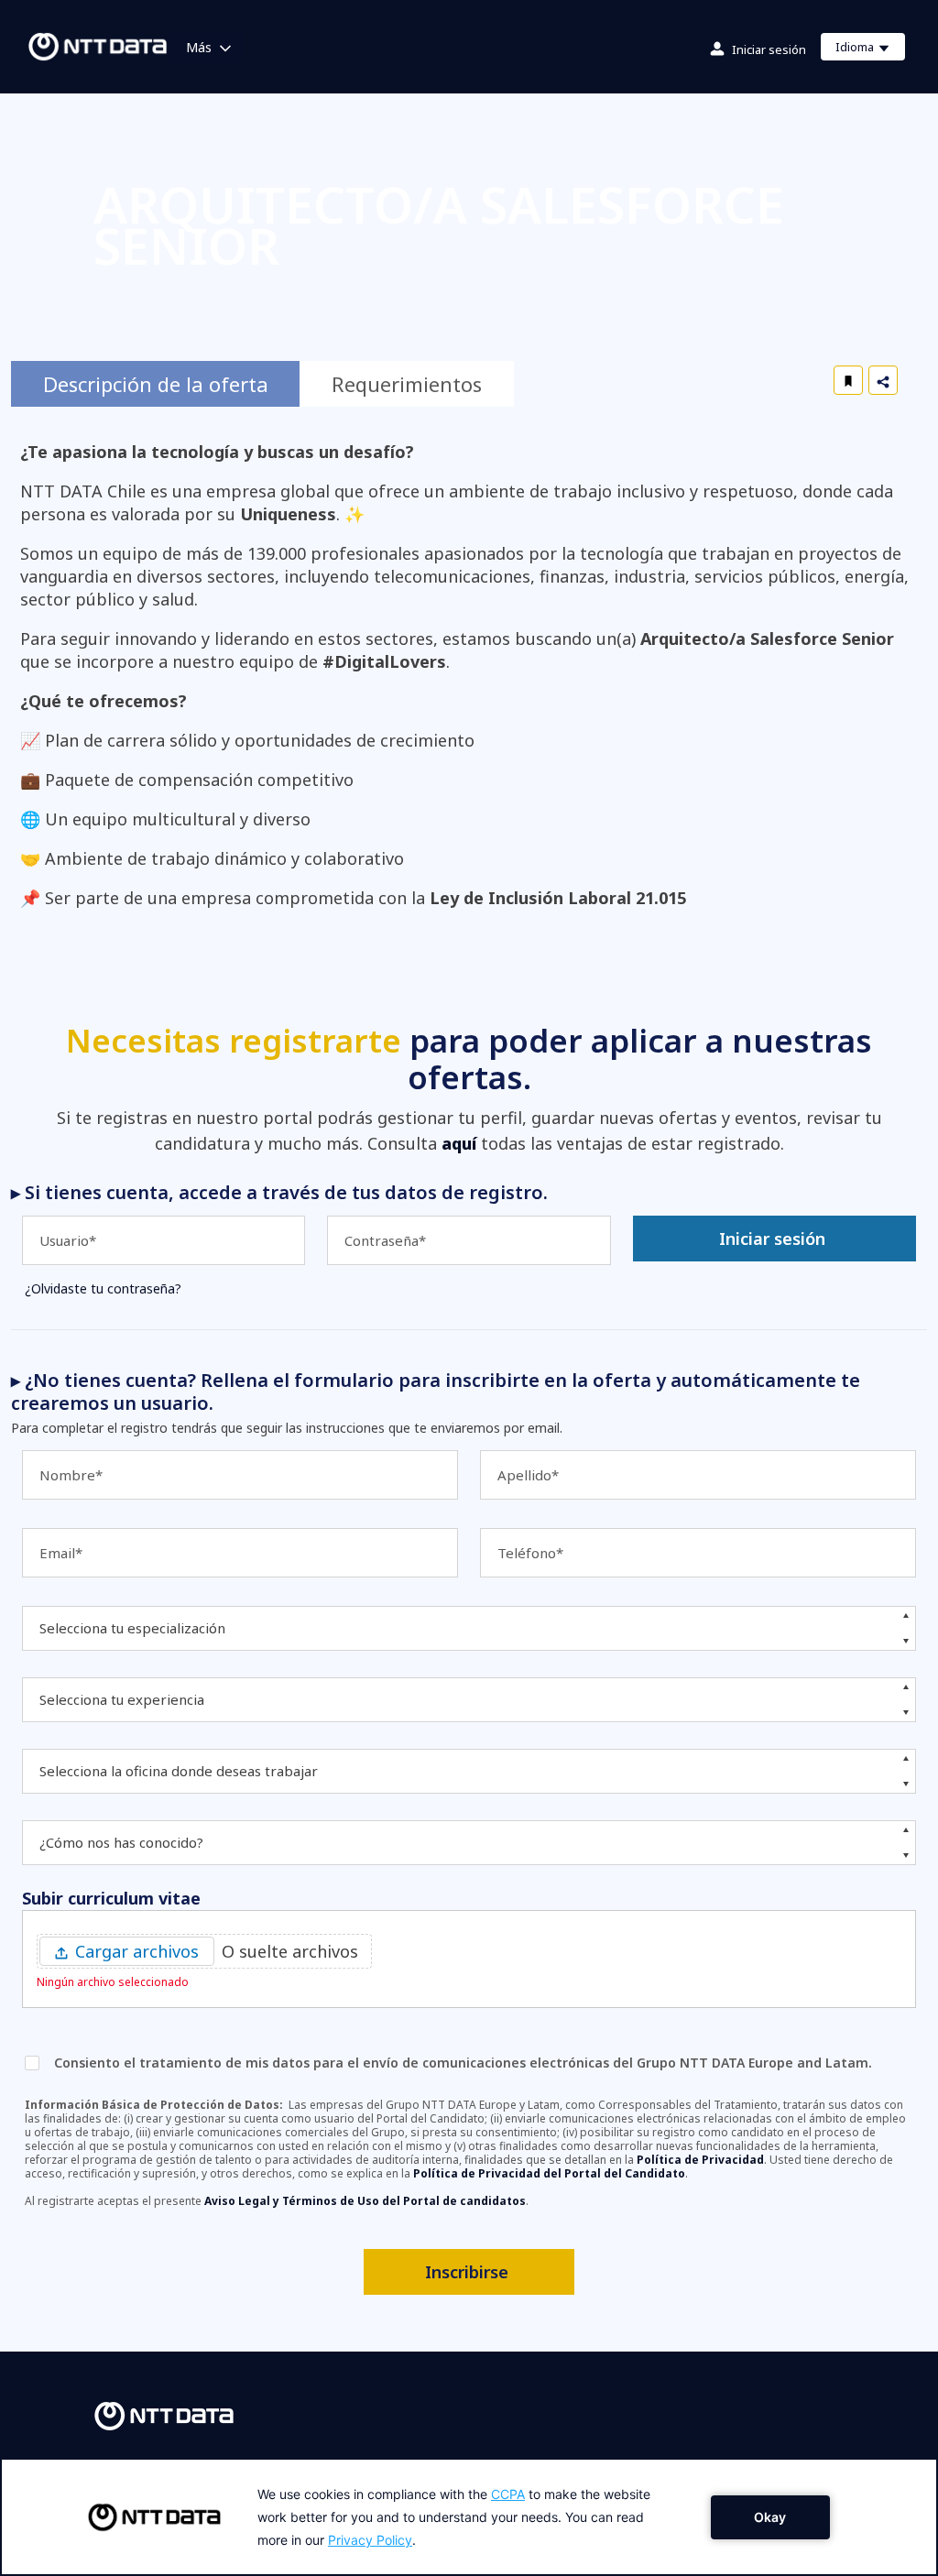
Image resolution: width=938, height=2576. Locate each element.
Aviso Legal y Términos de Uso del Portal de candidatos (365, 2201)
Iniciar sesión (769, 49)
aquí (459, 1143)
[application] (469, 2517)
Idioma (870, 49)
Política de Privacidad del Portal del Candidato (549, 2173)
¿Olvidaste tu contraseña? (103, 1288)
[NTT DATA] (164, 2415)
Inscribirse (467, 2272)
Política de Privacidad (700, 2160)
